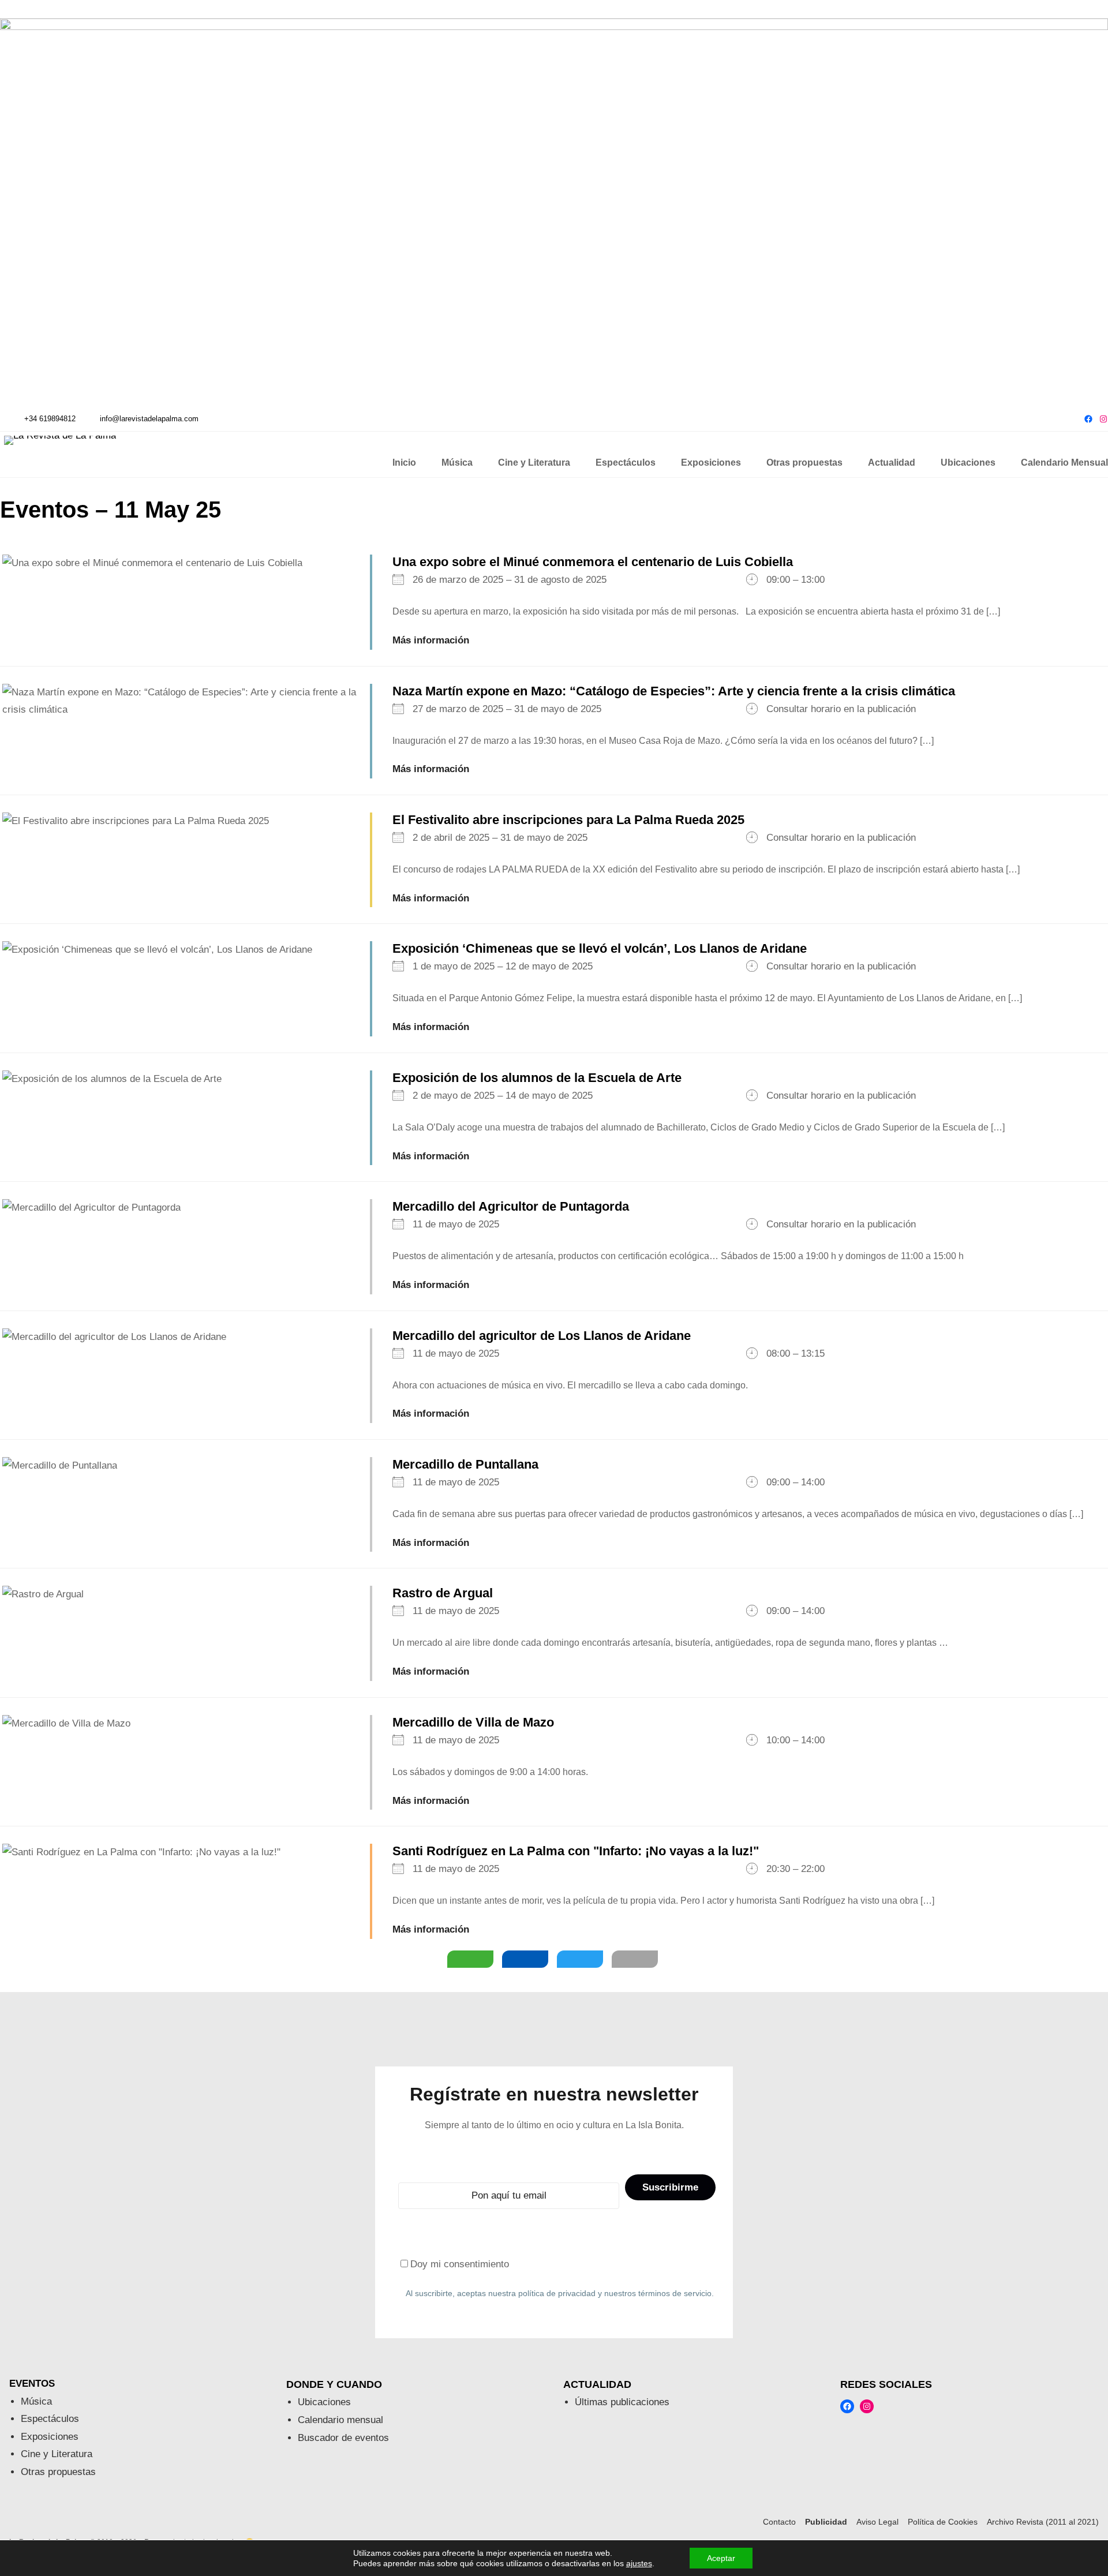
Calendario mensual (340, 2420)
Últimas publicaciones (622, 2402)
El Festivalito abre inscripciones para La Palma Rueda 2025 (568, 820)
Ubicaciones (324, 2402)
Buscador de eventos (343, 2438)
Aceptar (721, 2558)
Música (36, 2401)
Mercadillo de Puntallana (465, 1464)
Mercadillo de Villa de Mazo (473, 1722)
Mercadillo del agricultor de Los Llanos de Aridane (542, 1336)
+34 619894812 (50, 419)
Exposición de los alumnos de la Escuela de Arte (537, 1078)
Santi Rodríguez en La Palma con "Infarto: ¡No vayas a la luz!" (576, 1851)
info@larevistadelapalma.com (149, 419)
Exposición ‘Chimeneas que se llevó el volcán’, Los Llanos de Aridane (600, 948)
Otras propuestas (58, 2472)
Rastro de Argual (443, 1593)
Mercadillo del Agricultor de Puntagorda (511, 1206)
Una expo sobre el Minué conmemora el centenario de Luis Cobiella (593, 562)
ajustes (639, 2563)
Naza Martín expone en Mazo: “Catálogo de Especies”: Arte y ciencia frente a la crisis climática (674, 691)
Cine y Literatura (57, 2454)
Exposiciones (50, 2437)
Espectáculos (50, 2419)
